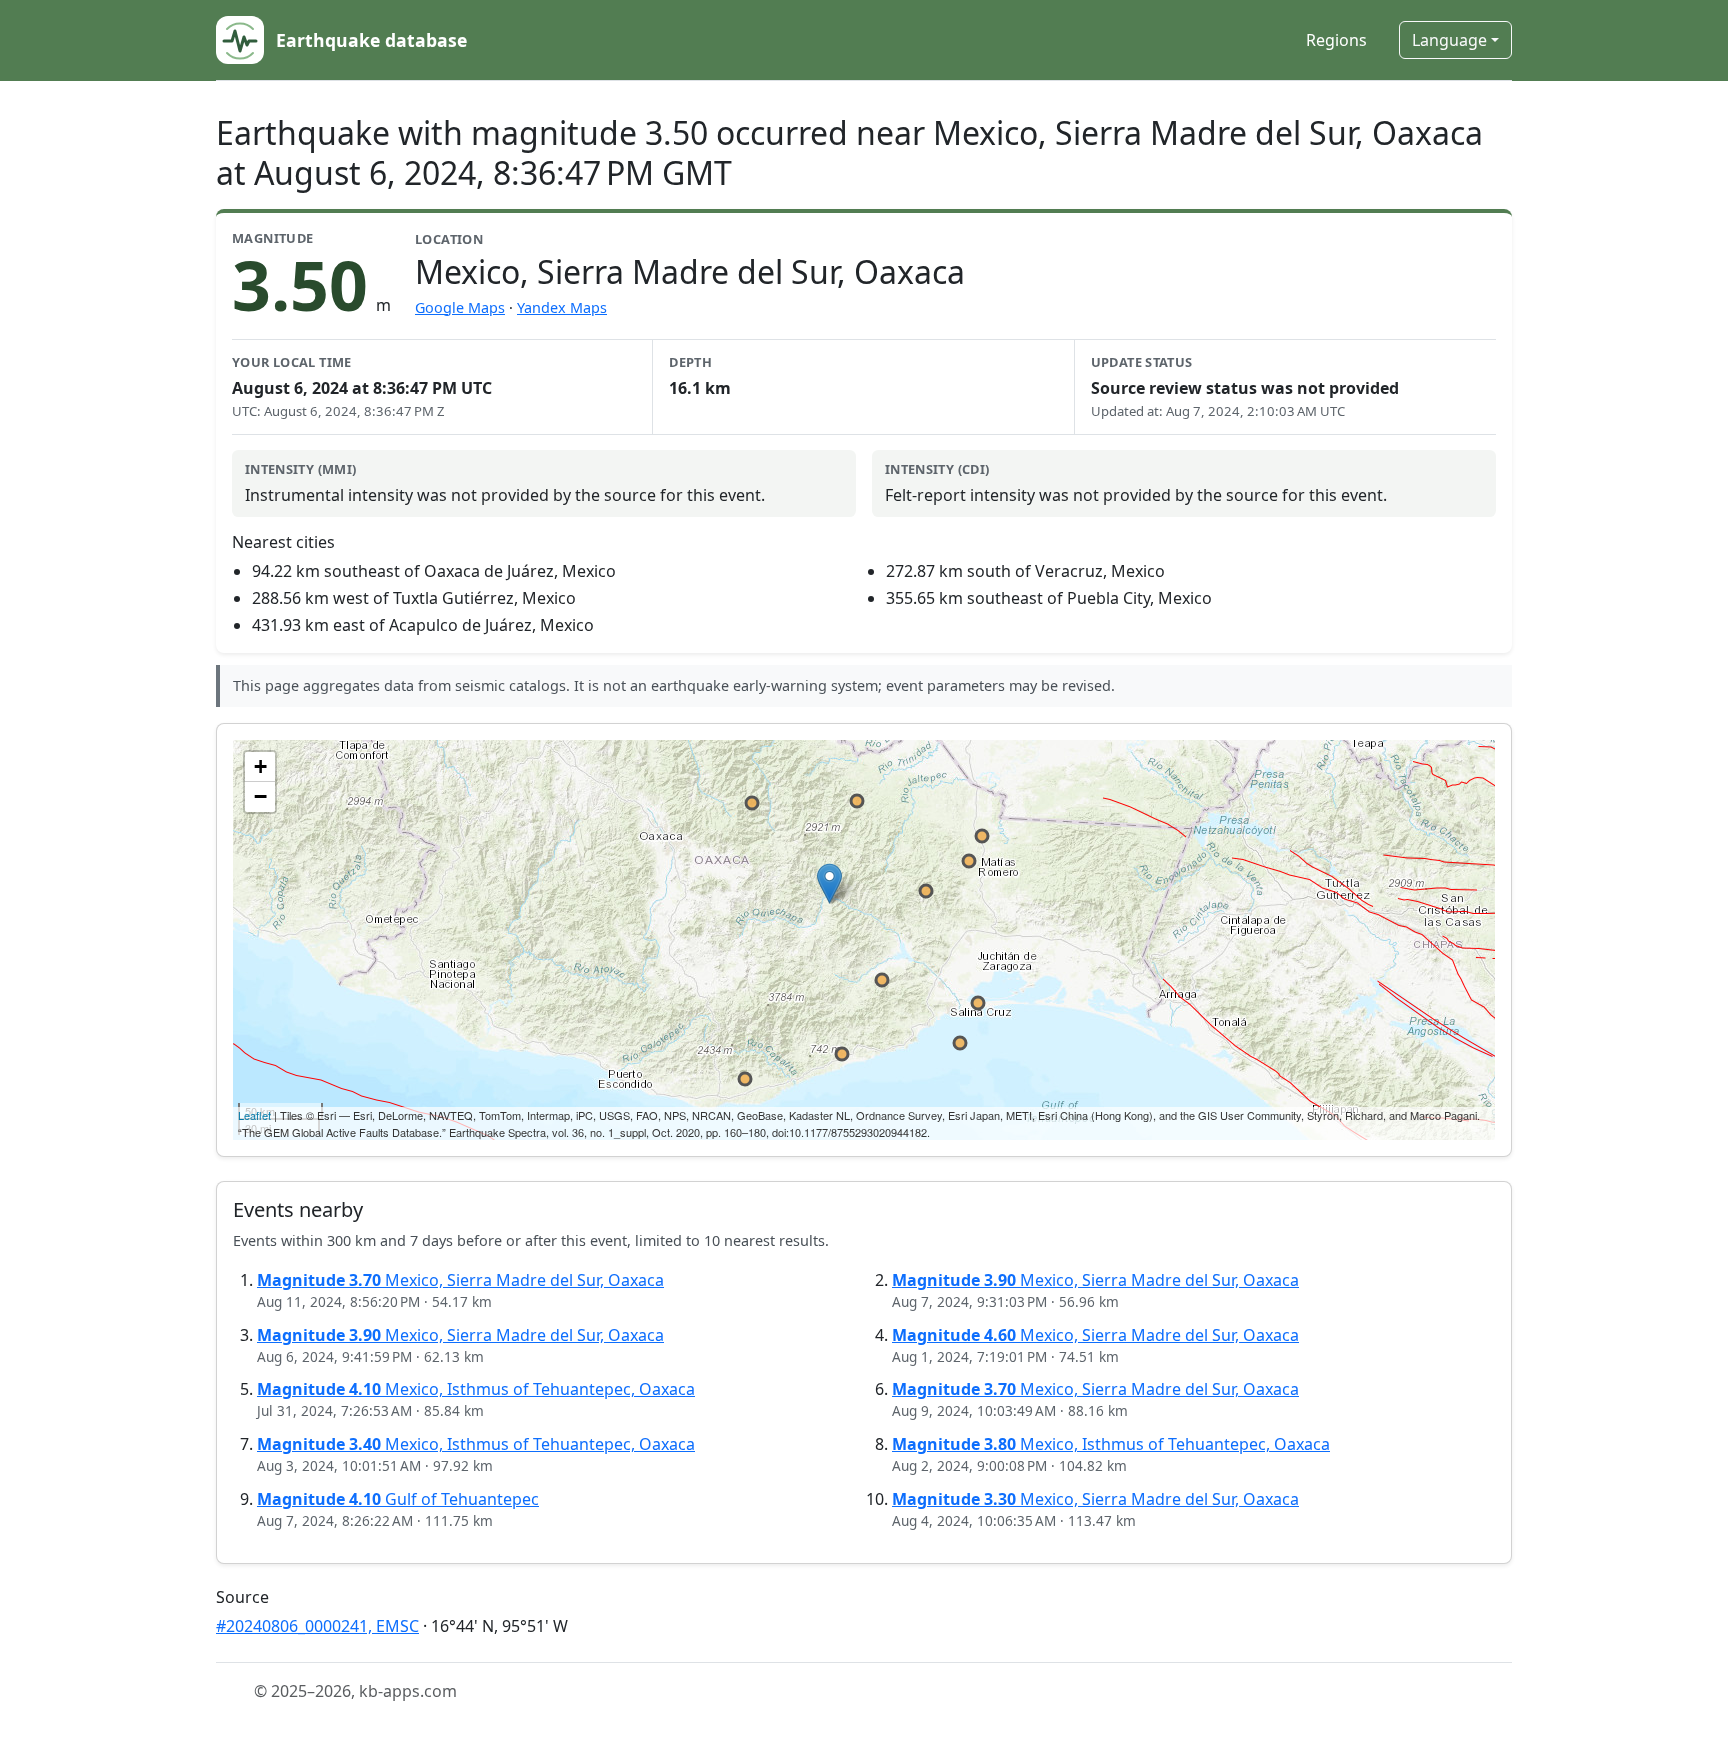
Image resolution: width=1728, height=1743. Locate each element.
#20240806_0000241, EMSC (317, 1626)
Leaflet (254, 1115)
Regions (1336, 40)
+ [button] (260, 766)
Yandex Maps (562, 307)
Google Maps (460, 307)
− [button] (260, 796)
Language (1449, 40)
